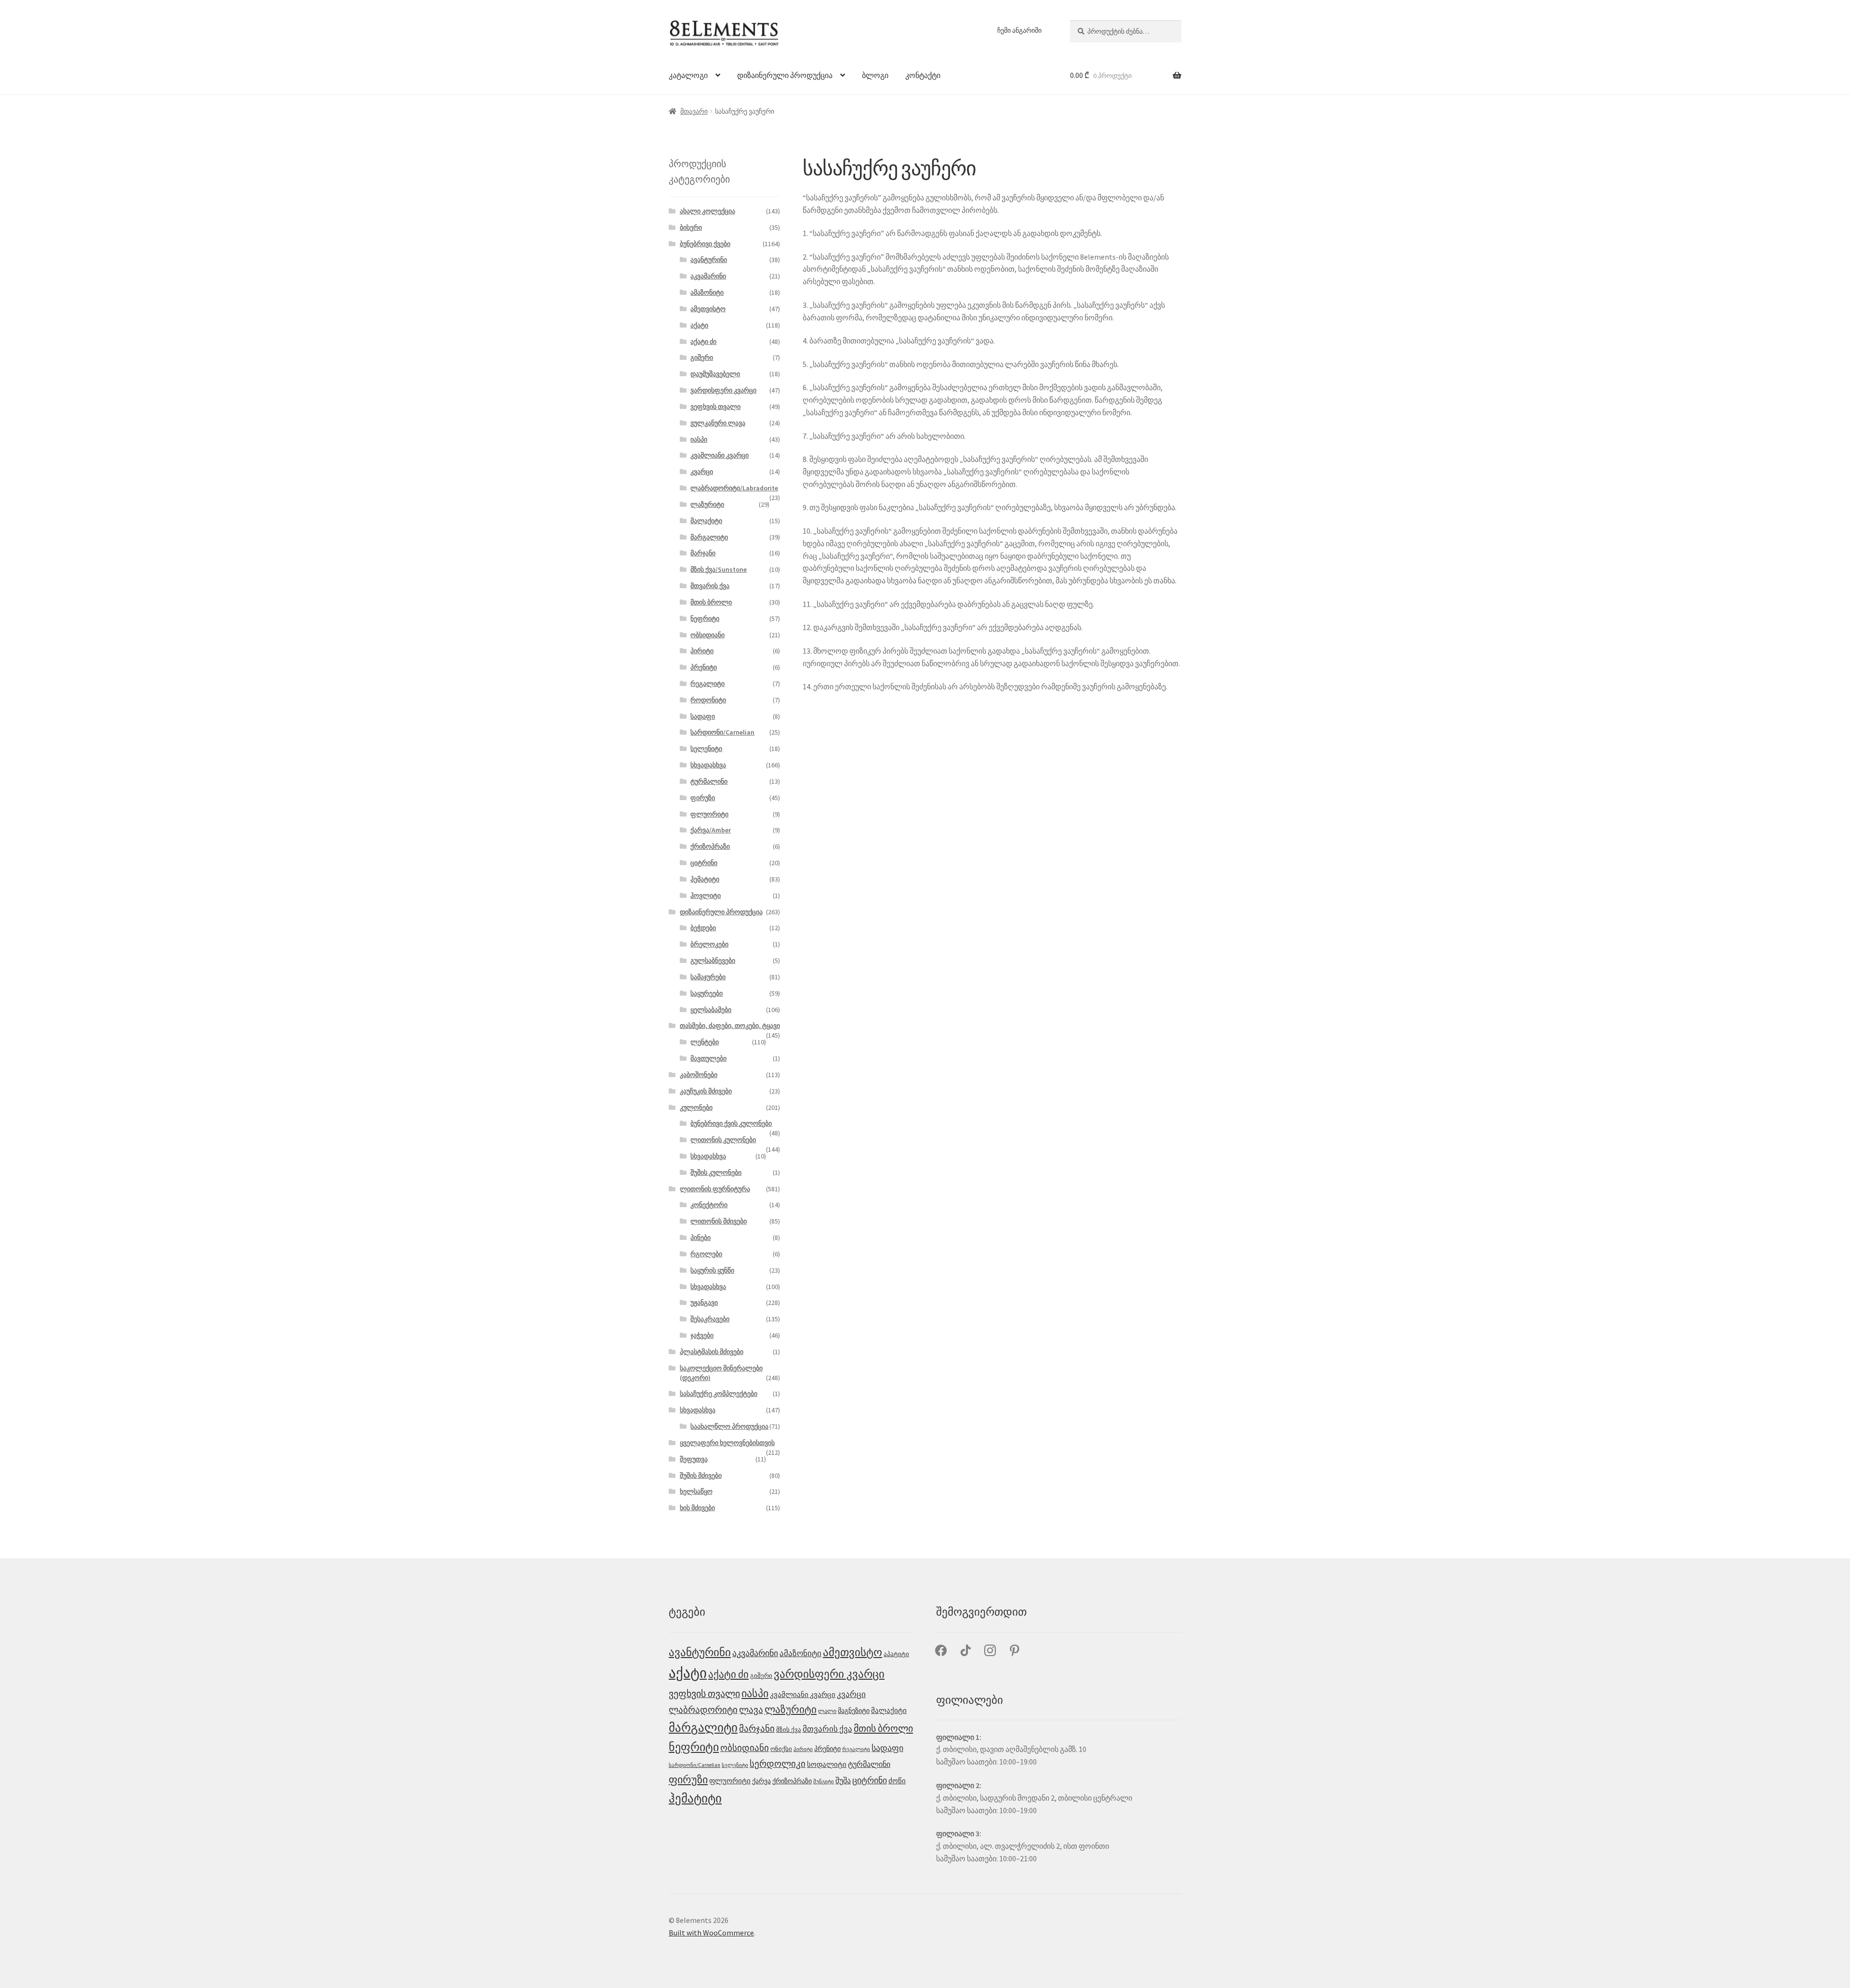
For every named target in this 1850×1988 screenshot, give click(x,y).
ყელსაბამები (711, 1010)
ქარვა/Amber (711, 830)
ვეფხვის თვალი (715, 407)
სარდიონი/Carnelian (722, 732)
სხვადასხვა (708, 765)
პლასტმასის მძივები (712, 1352)
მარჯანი (703, 553)
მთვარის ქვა (710, 586)
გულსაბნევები (713, 961)
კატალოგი (688, 75)
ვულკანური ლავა (718, 423)
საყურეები (707, 993)
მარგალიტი (709, 537)
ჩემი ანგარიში (1019, 30)
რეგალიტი (707, 684)
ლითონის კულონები (723, 1140)
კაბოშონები (699, 1075)
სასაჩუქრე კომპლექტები (719, 1394)
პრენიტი (704, 667)
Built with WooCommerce (711, 1933)
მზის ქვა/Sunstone (719, 569)
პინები (700, 1238)
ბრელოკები (709, 944)
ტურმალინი (709, 781)
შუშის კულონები (716, 1172)
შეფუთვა (694, 1459)
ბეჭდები (703, 928)
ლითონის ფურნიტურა (715, 1189)
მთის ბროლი (711, 602)
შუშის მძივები (701, 1475)
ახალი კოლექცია (707, 211)
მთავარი (694, 111)
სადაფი (703, 716)
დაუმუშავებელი (715, 374)
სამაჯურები (708, 977)
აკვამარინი (708, 276)
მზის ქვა (789, 1730)
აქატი (699, 325)
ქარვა (761, 1781)
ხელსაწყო (696, 1491)
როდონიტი (708, 700)
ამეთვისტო (708, 309)
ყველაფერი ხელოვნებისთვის (727, 1443)
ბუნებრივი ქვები (705, 244)
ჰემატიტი (705, 879)
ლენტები (705, 1042)
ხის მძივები (697, 1508)
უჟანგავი (704, 1303)
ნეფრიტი (705, 619)
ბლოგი (875, 75)
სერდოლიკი (778, 1764)
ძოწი (897, 1781)
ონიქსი (781, 1749)
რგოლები (706, 1254)
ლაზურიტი (707, 504)
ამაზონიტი (707, 292)
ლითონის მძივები (719, 1221)
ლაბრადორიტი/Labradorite (734, 488)
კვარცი (702, 472)
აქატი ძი (703, 342)
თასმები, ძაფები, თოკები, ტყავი (730, 1026)
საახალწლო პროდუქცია (729, 1426)
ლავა (751, 1710)
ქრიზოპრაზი (710, 846)
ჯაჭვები (702, 1335)
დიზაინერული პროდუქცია (785, 75)
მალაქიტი (706, 521)
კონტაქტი (923, 75)
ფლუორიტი (709, 814)
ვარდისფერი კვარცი (723, 390)
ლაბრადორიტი (703, 1710)
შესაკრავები (710, 1319)
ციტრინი (704, 863)
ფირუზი (703, 798)
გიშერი (702, 357)
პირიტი (702, 651)
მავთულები (708, 1058)
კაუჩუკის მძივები (706, 1091)
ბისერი (691, 227)
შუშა (843, 1780)
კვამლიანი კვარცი (720, 455)
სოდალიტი (827, 1764)
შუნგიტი (824, 1782)
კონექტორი (709, 1205)
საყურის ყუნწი (712, 1270)
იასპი (699, 439)
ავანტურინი (709, 260)
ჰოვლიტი (706, 895)
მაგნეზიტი (854, 1711)
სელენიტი (706, 749)
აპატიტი (896, 1654)
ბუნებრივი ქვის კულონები (731, 1123)
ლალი (827, 1711)
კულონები (696, 1107)
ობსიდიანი (707, 635)
